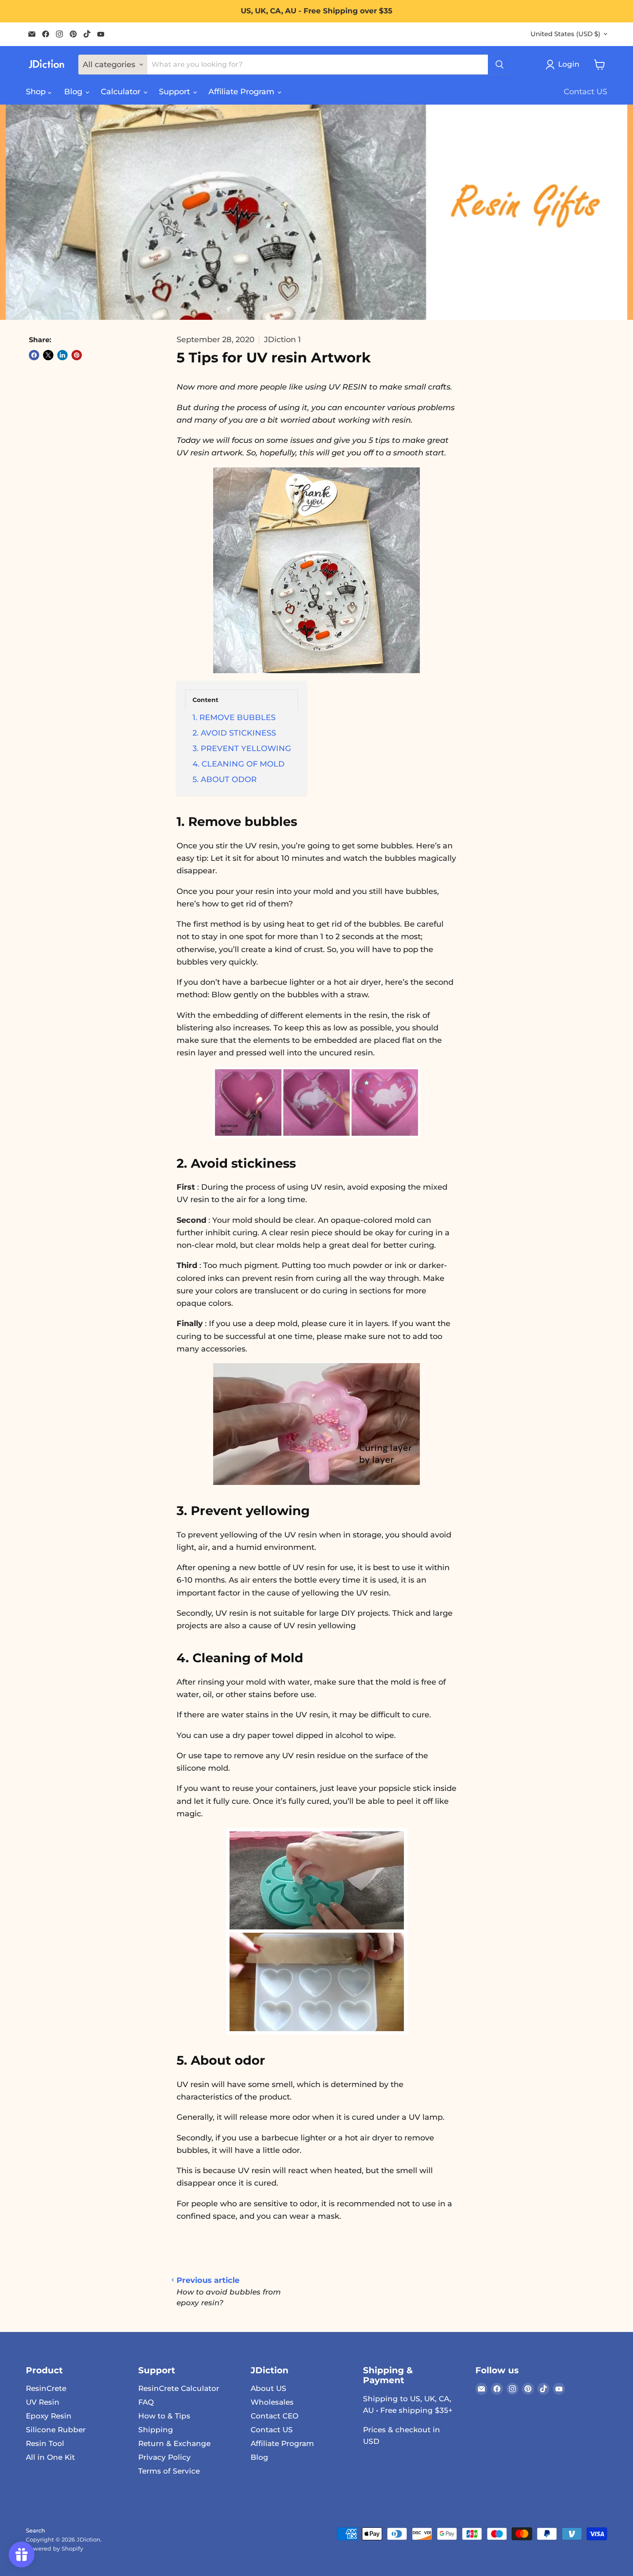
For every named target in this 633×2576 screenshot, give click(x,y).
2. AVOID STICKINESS (234, 733)
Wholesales (272, 2402)
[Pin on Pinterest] (77, 355)
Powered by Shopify (54, 2548)
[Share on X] (48, 355)
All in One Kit (50, 2457)
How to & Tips (164, 2416)
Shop (37, 92)
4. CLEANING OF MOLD (239, 764)
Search (36, 2530)
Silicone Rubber (56, 2430)
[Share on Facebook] (34, 355)
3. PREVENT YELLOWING (242, 748)
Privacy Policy (164, 2457)
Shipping (156, 2430)
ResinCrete (46, 2388)
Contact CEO (275, 2416)
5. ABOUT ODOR (225, 779)
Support (175, 92)
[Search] (500, 65)
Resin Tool (45, 2443)
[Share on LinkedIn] (62, 355)
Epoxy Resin (49, 2416)
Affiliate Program (242, 92)
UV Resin (43, 2402)
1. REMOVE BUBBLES (234, 717)
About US (268, 2388)
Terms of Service (169, 2471)
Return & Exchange (174, 2443)
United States (565, 34)
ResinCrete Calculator (179, 2388)
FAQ (146, 2402)
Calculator (122, 92)
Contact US (585, 92)
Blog (74, 92)
